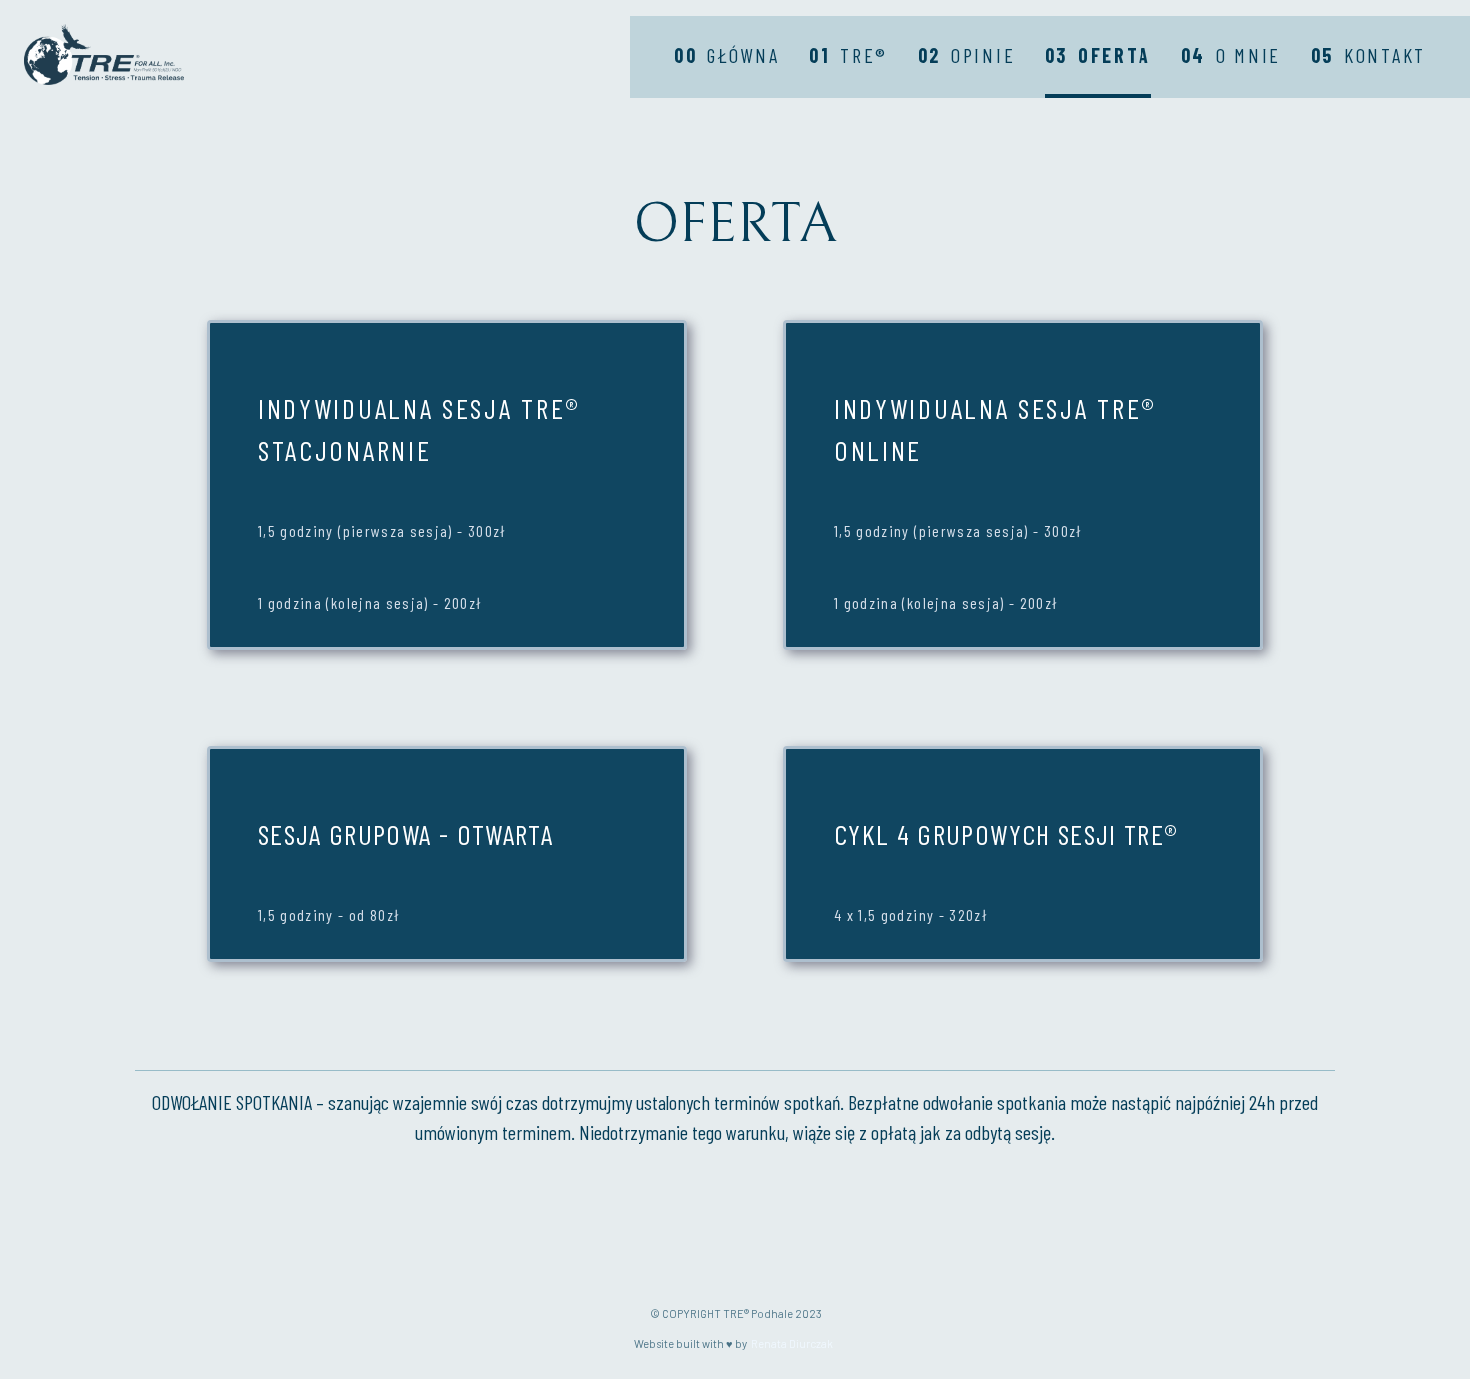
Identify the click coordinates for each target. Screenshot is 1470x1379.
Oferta (1098, 55)
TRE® (848, 55)
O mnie (1231, 55)
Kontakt (1368, 55)
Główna (727, 55)
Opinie (967, 55)
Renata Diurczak (792, 1343)
